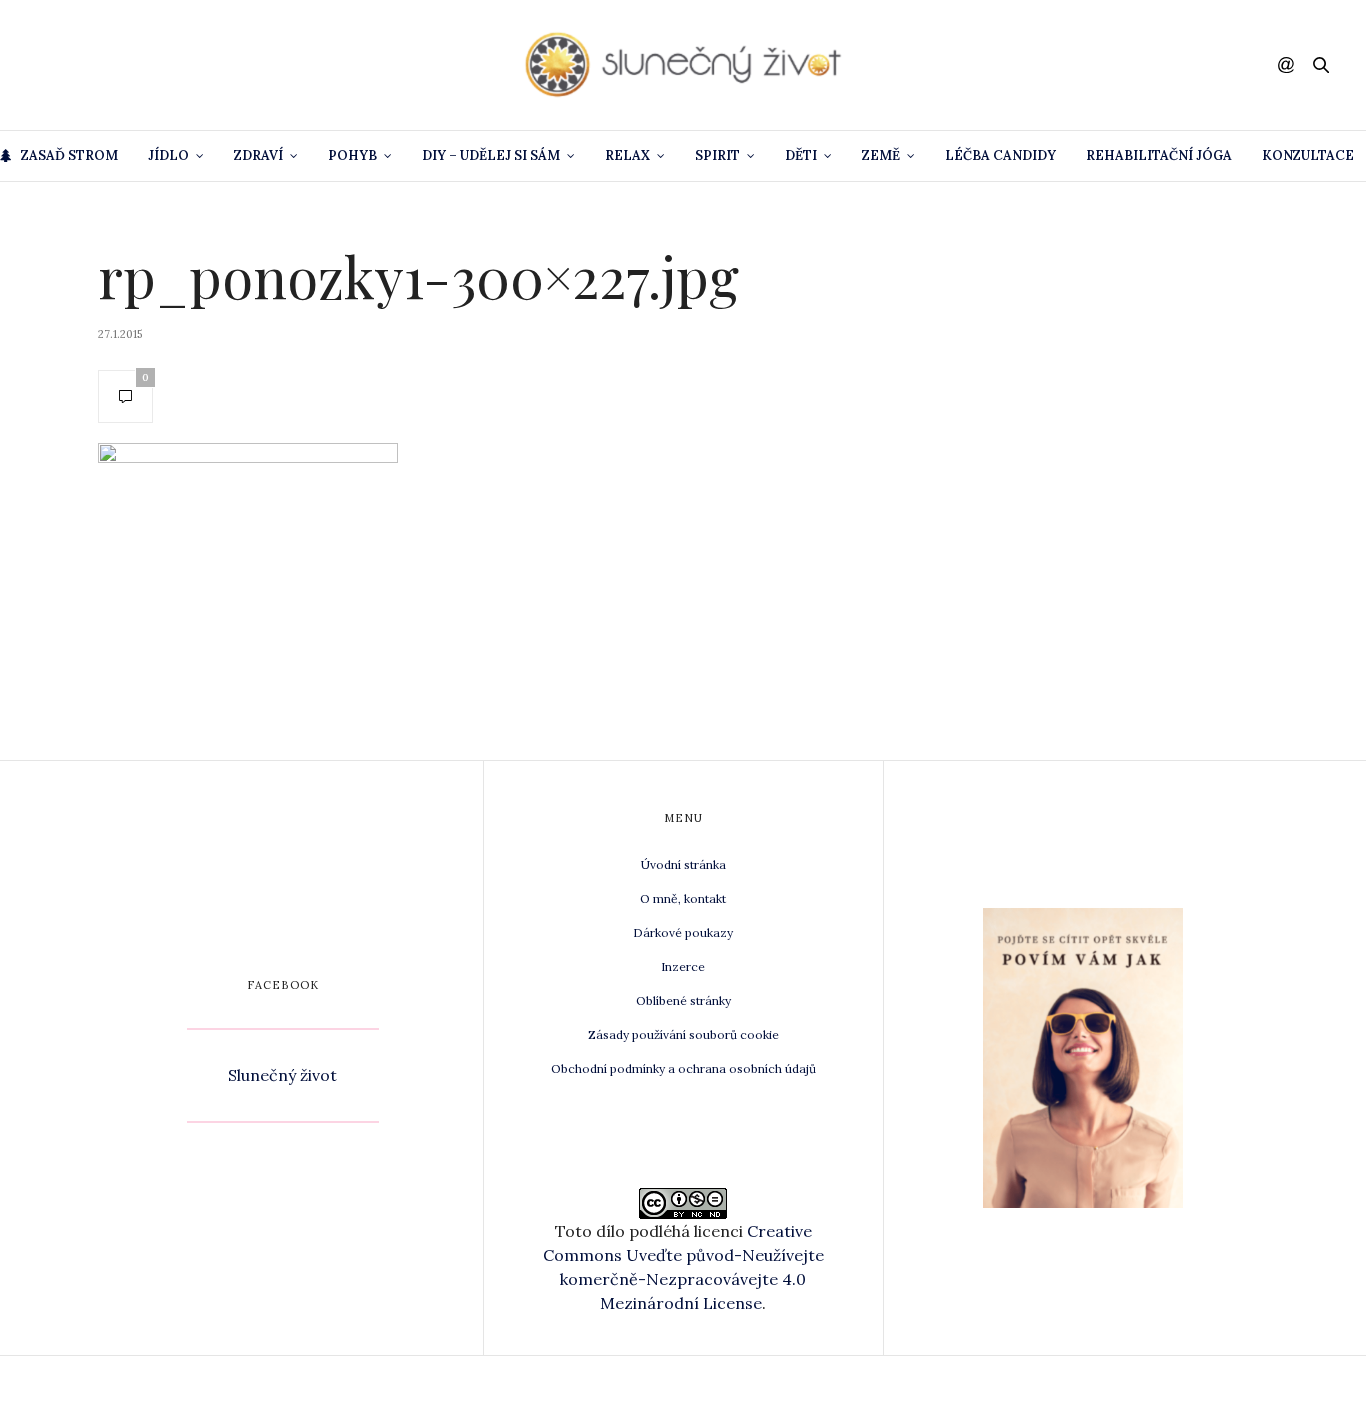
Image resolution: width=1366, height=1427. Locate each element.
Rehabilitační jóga (1159, 155)
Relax (627, 155)
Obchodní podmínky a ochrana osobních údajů (683, 1068)
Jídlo (168, 155)
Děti (801, 155)
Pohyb (352, 155)
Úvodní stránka (683, 864)
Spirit (717, 155)
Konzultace (1308, 155)
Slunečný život (282, 1075)
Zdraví (258, 155)
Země (881, 155)
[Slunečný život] (683, 65)
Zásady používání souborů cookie (683, 1034)
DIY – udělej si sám (491, 155)
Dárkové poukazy (683, 932)
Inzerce (683, 966)
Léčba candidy (1000, 155)
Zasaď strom (69, 155)
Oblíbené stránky (683, 1000)
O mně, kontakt (683, 898)
